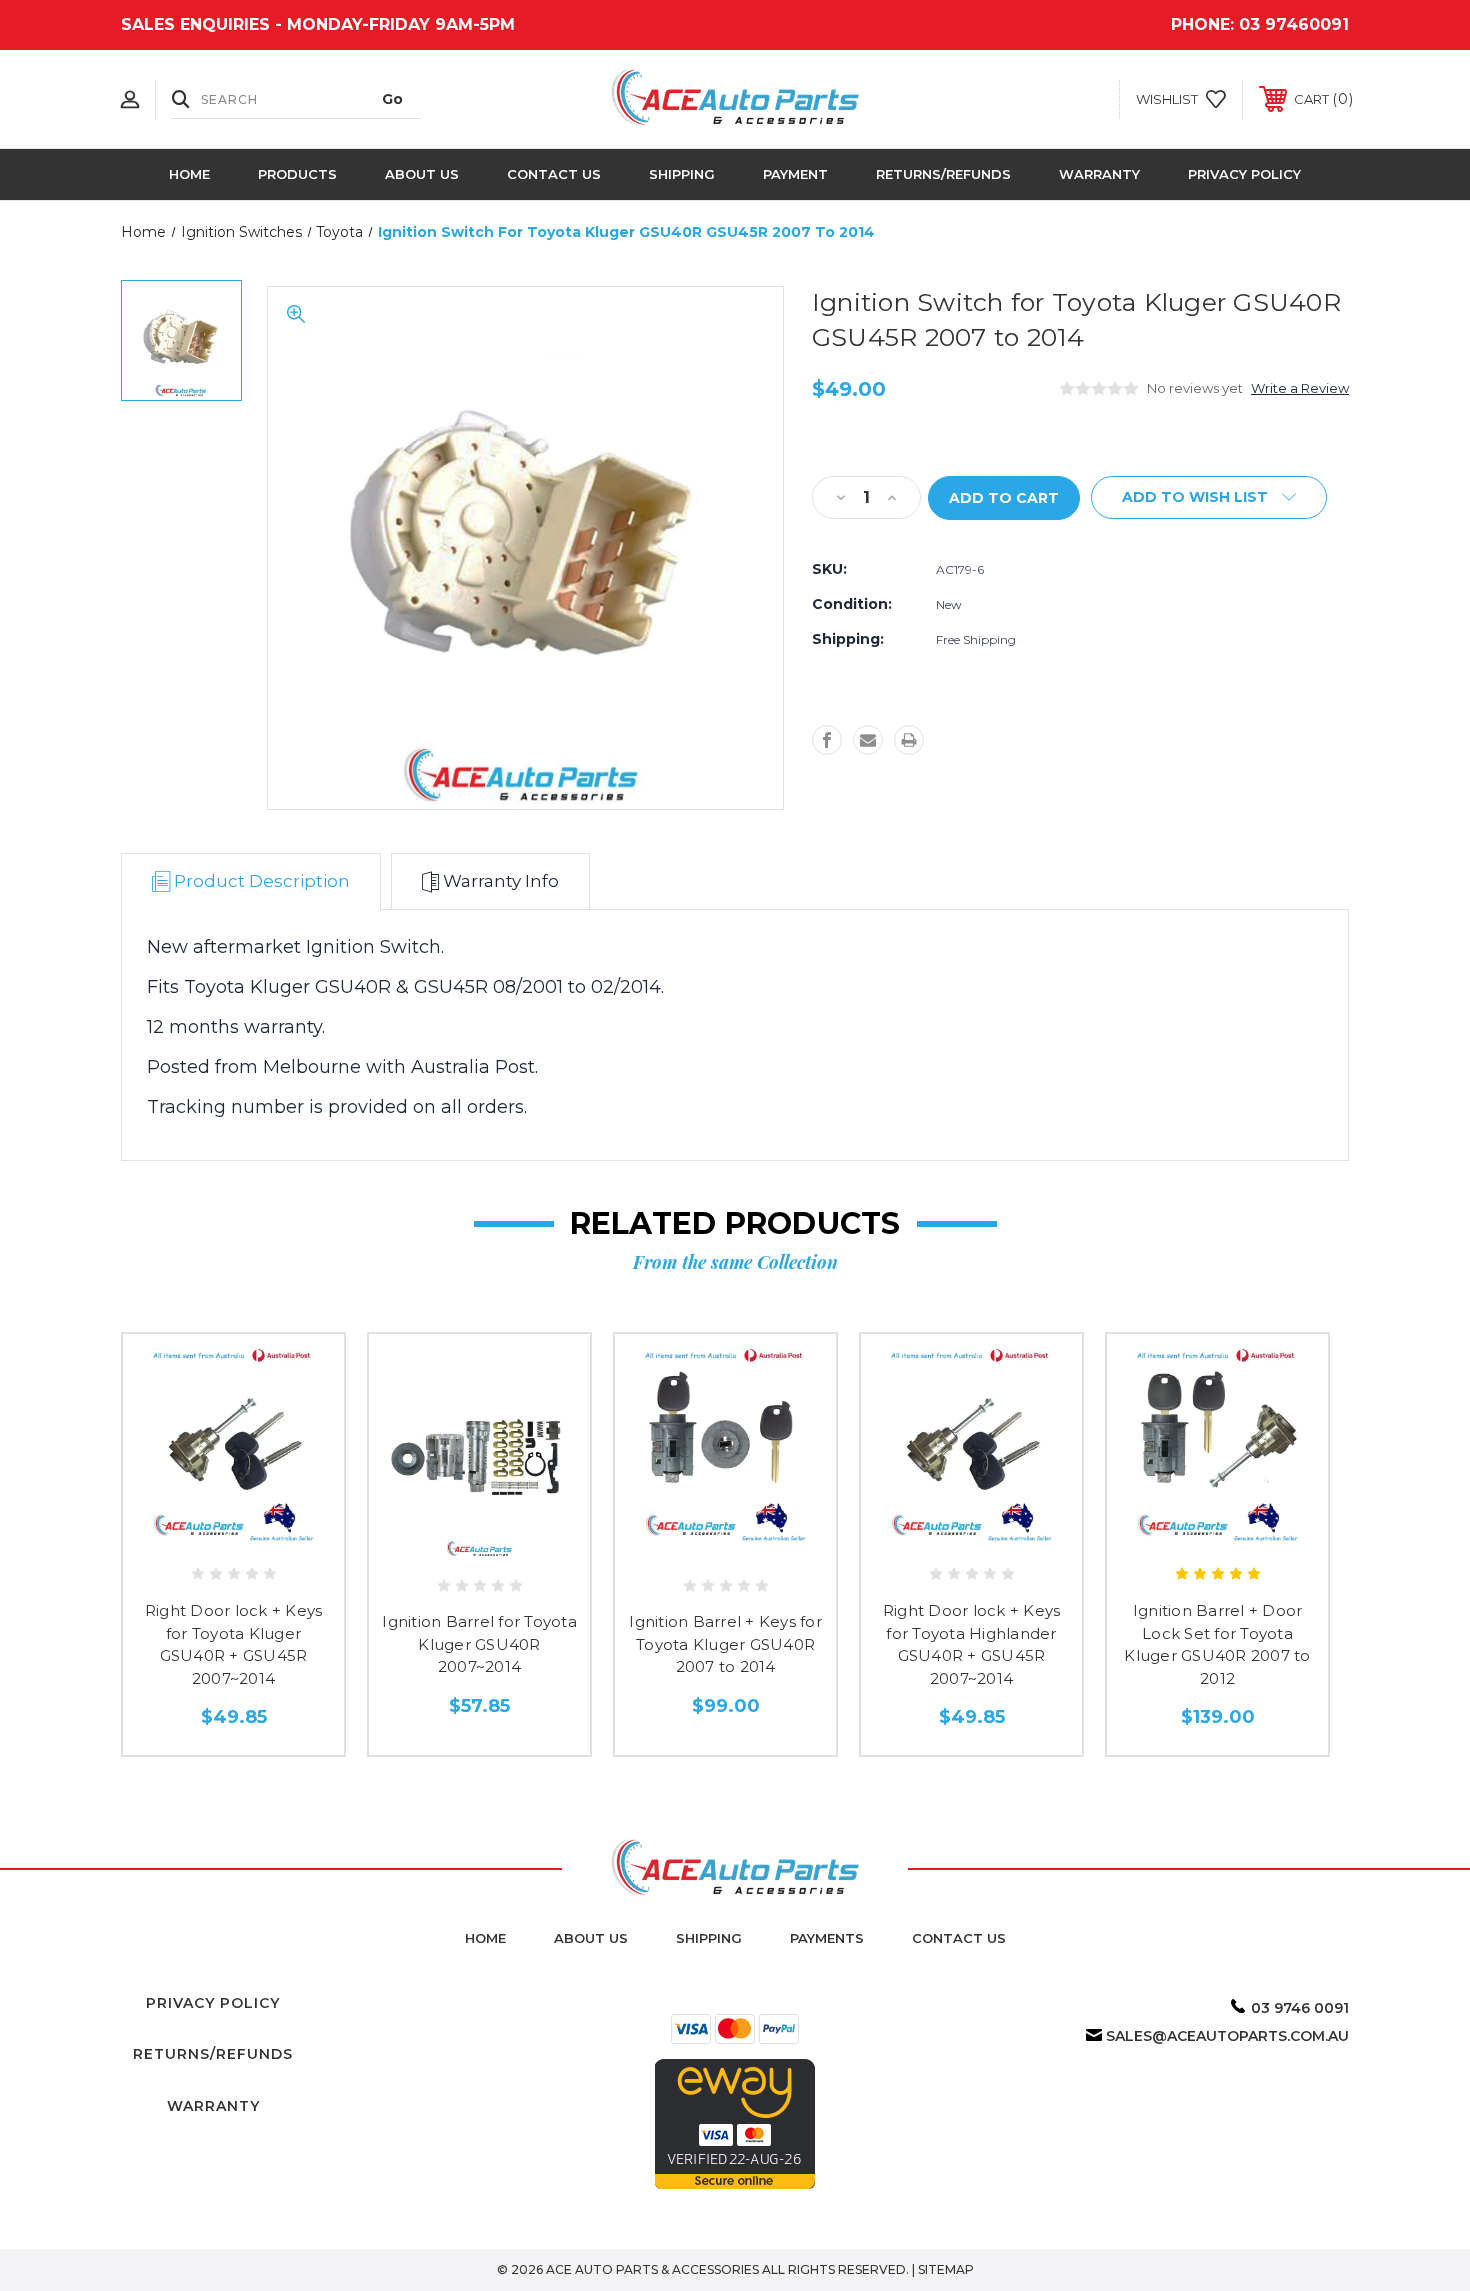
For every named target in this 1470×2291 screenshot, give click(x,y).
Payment (795, 174)
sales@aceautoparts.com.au (1227, 2036)
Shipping (682, 174)
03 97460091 (1294, 24)
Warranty (1099, 174)
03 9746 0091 (1300, 2008)
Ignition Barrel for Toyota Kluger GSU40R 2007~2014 (479, 1644)
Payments (827, 1938)
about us (591, 1938)
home (485, 1938)
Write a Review (1300, 388)
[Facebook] (827, 740)
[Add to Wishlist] (234, 1536)
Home (189, 174)
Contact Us (554, 174)
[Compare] (279, 1536)
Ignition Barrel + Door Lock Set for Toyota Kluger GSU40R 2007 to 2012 (1217, 1644)
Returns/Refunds (943, 174)
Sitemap (946, 2269)
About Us (422, 174)
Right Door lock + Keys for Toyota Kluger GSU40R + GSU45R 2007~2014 (234, 1644)
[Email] (868, 740)
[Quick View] (189, 1536)
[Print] (909, 740)
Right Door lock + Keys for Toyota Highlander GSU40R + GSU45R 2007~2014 (972, 1644)
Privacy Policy (1244, 174)
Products (297, 174)
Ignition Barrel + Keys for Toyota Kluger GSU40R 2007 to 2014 (725, 1644)
